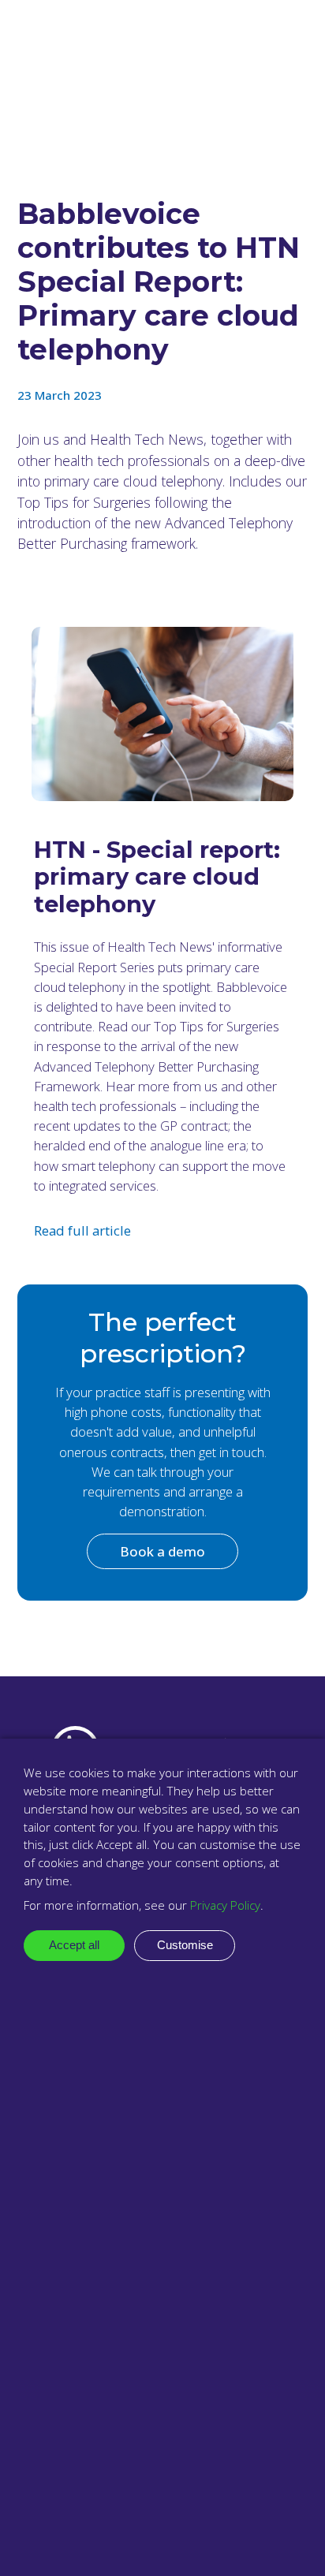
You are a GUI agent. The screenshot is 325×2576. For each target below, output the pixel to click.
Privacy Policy (225, 1905)
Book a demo (162, 1551)
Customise (185, 1945)
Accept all (74, 1945)
